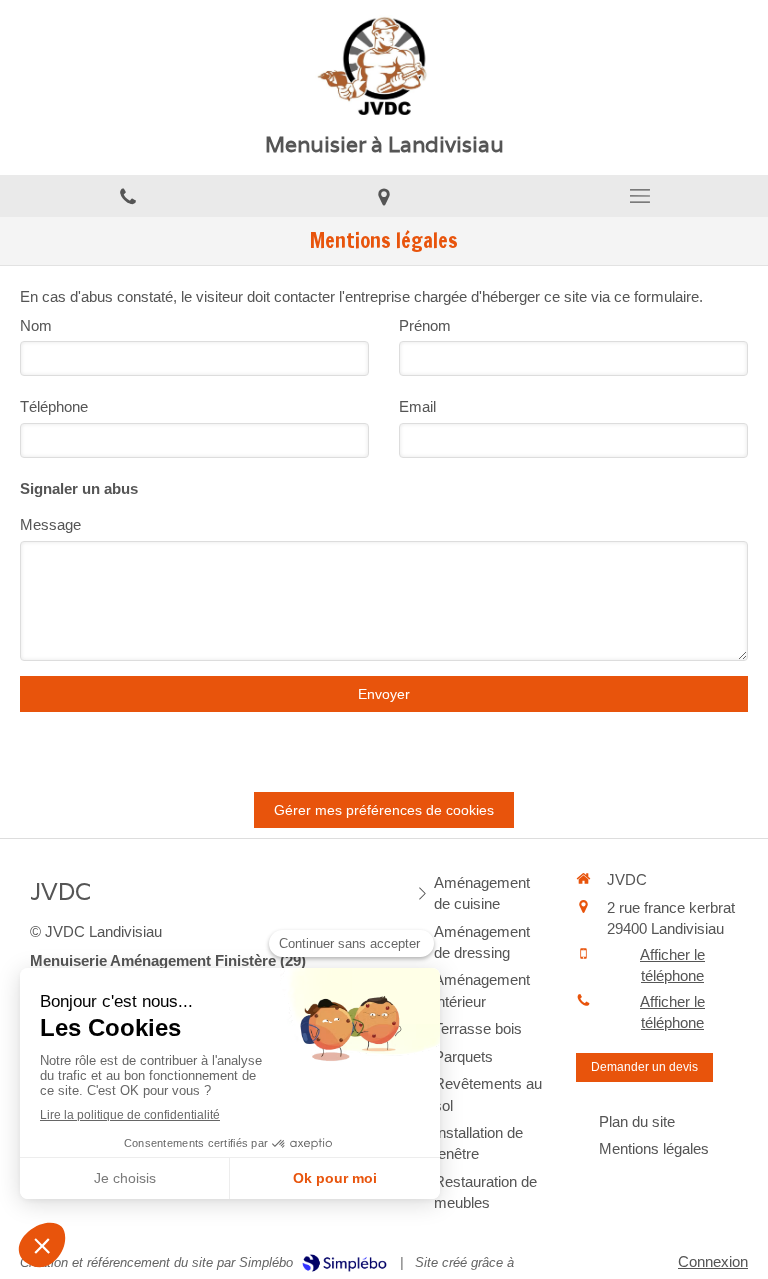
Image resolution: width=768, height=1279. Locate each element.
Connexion (713, 1261)
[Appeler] (128, 196)
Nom (36, 325)
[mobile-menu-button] (640, 196)
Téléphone (54, 406)
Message (50, 524)
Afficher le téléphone (672, 965)
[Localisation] (384, 196)
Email (417, 406)
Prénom (425, 325)
